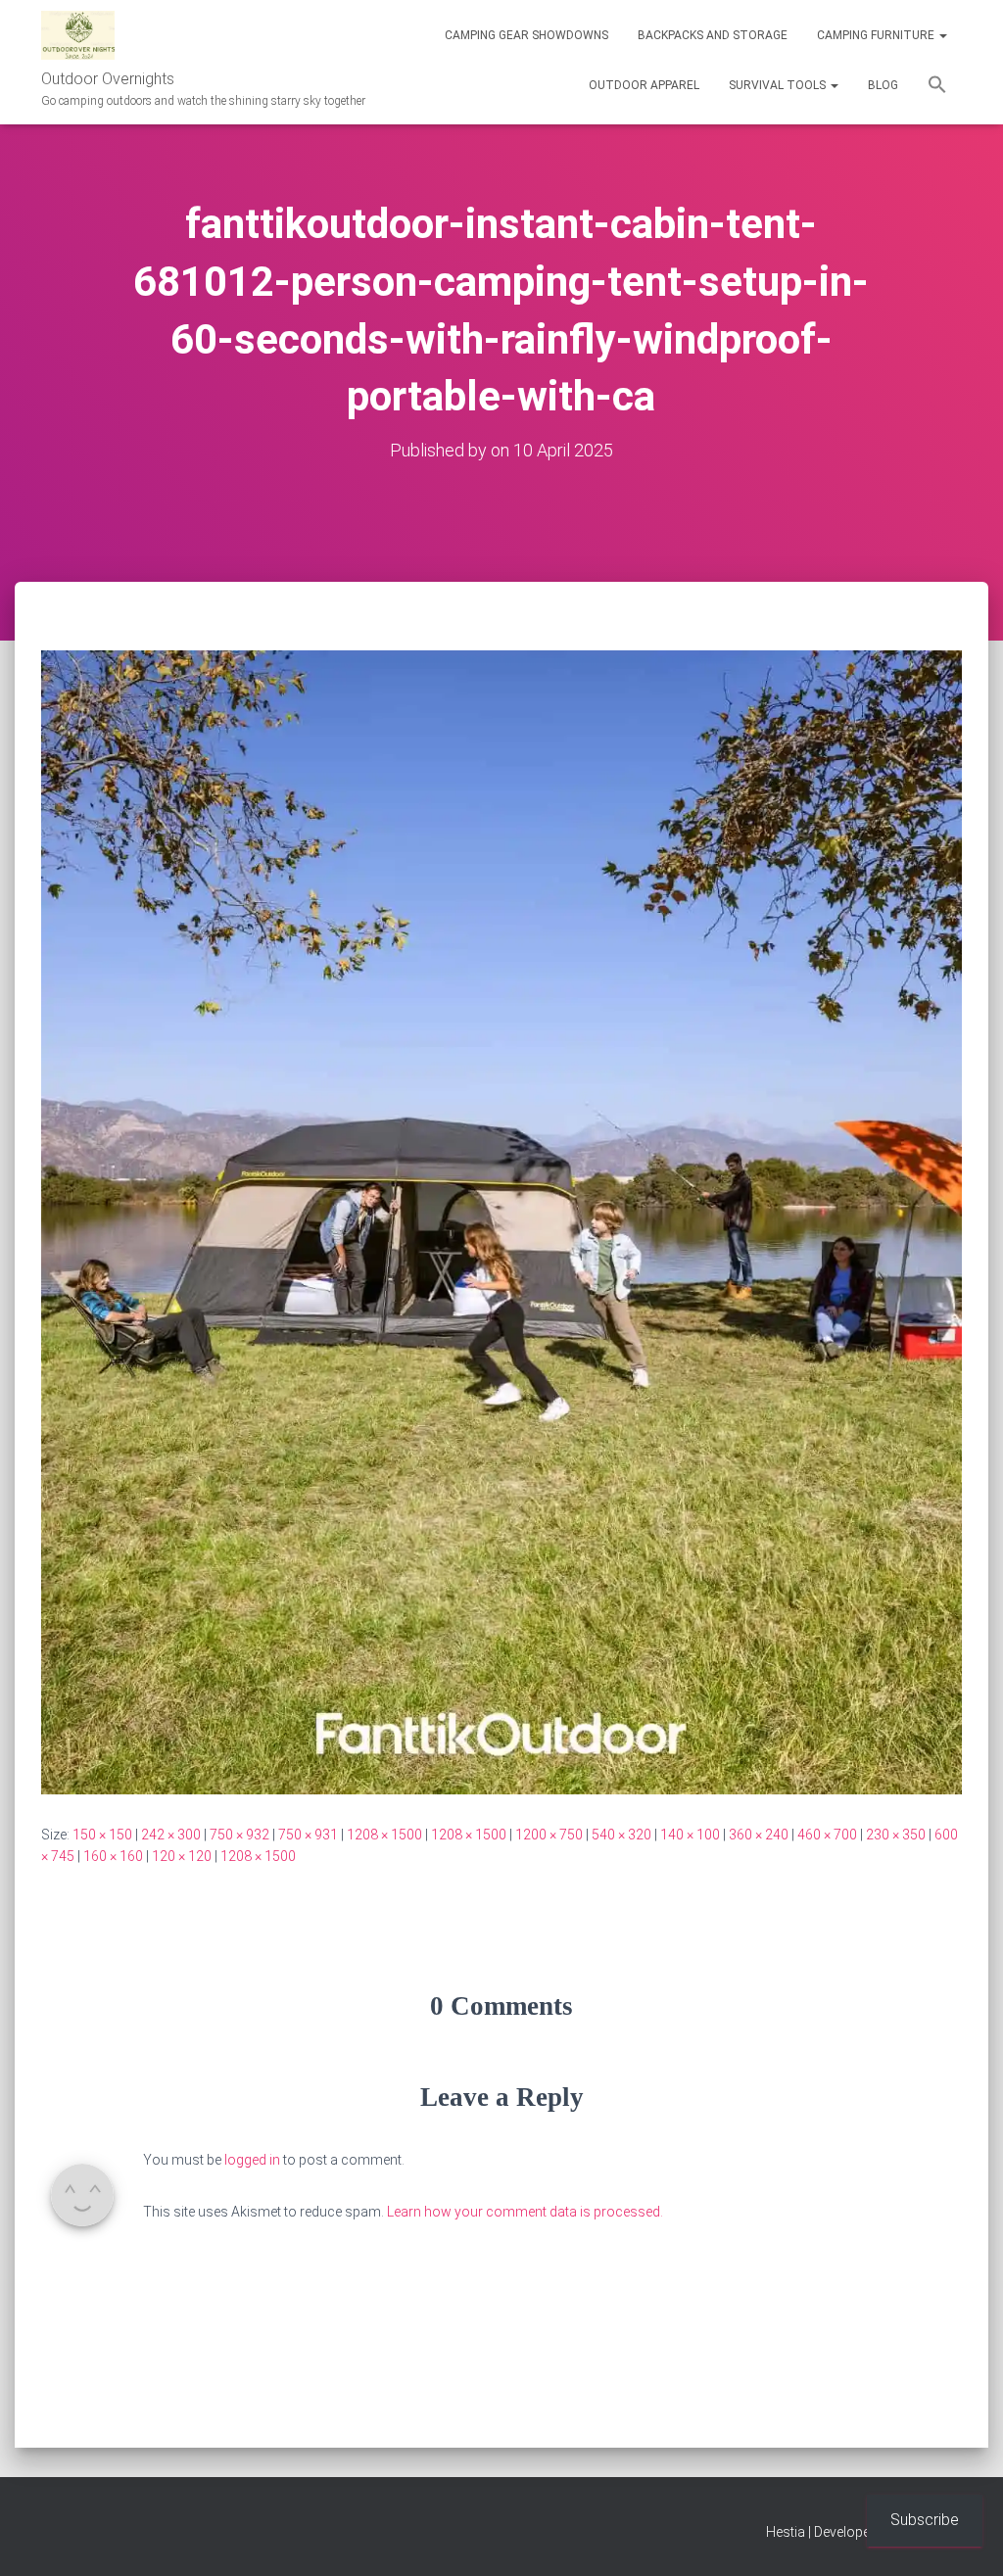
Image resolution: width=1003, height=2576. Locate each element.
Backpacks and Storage (713, 35)
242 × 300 (171, 1835)
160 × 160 (113, 1856)
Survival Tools (779, 85)
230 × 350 (896, 1835)
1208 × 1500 (384, 1835)
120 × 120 (182, 1856)
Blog (883, 85)
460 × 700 (827, 1835)
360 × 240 (759, 1835)
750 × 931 (308, 1835)
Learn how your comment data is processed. (525, 2212)
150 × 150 (102, 1835)
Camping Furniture (877, 35)
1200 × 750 (549, 1835)
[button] (942, 35)
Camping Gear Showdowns (526, 35)
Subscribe (925, 2520)
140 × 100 (690, 1835)
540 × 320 (621, 1835)
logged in (252, 2160)
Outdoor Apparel (644, 85)
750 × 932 (239, 1835)
